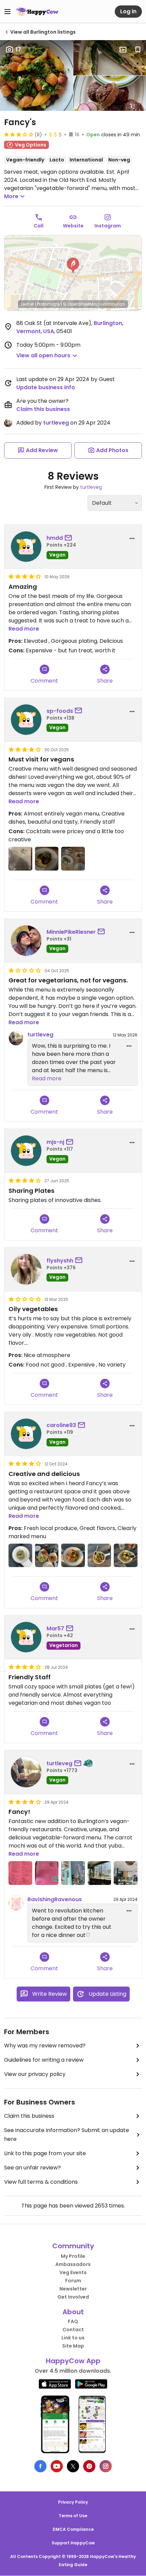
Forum (73, 2281)
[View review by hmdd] (26, 547)
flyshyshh (60, 1261)
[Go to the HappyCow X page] (73, 2466)
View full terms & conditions (41, 2182)
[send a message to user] (70, 538)
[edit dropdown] (129, 1046)
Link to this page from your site (45, 2153)
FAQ (73, 2321)
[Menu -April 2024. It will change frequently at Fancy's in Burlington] (47, 1873)
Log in (128, 11)
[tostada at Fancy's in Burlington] (20, 1556)
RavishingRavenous (55, 1899)
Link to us (73, 2338)
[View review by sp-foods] (26, 720)
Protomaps (48, 304)
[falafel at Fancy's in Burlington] (126, 1556)
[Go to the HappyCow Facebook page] (40, 2466)
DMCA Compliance (73, 2529)
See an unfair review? (32, 2168)
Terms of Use (73, 2516)
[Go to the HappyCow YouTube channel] (57, 2466)
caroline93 (61, 1425)
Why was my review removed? (45, 2046)
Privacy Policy (73, 2502)
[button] (73, 265)
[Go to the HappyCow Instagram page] (106, 2466)
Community (73, 2246)
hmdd (55, 538)
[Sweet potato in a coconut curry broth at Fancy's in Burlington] (47, 859)
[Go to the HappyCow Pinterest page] (89, 2466)
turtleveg (56, 423)
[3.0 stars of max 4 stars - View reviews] (19, 134)
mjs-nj (55, 1142)
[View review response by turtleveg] (16, 1038)
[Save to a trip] (123, 50)
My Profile (73, 2256)
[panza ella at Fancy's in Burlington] (73, 1556)
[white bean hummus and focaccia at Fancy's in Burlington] (47, 1556)
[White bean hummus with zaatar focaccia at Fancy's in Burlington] (73, 859)
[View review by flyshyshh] (26, 1269)
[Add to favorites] (138, 50)
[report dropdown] (132, 538)
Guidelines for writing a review (44, 2060)
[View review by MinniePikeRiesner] (26, 941)
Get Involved (73, 2297)
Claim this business (43, 409)
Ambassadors (73, 2264)
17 (18, 49)
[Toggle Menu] (7, 12)
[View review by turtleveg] (26, 1772)
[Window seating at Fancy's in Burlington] (99, 1873)
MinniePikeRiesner (71, 932)
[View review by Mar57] (26, 1637)
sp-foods (60, 711)
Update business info (46, 387)
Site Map (73, 2346)
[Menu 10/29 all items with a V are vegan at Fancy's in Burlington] (20, 859)
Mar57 (55, 1628)
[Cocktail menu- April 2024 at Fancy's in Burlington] (20, 1873)
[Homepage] (37, 12)
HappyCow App (73, 2361)
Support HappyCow (73, 2543)
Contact (73, 2330)
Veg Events (73, 2272)
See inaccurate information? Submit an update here (67, 2135)
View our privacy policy (35, 2074)
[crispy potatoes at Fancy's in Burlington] (99, 1556)
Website (73, 226)
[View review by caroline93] (26, 1434)
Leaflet (27, 304)
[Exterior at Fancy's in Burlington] (73, 1873)
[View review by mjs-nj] (26, 1151)
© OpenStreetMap (81, 304)
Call (39, 226)
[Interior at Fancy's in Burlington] (126, 1873)
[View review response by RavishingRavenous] (16, 1903)
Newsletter (73, 2289)
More (11, 196)
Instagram (108, 226)
